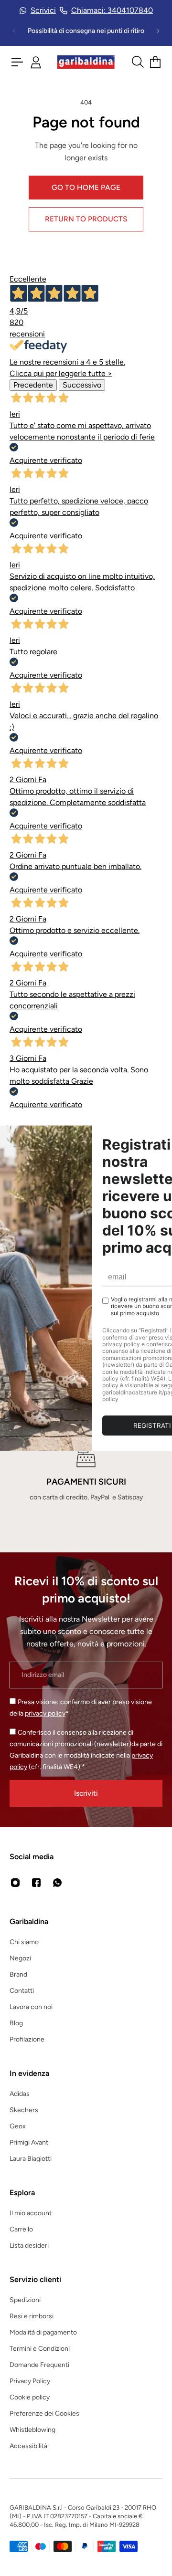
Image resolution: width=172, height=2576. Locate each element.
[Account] (36, 62)
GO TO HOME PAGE (86, 187)
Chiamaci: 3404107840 (112, 10)
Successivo (82, 385)
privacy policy (45, 1713)
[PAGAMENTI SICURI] (86, 1476)
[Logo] (86, 62)
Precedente (33, 385)
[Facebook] (36, 1883)
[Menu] (17, 62)
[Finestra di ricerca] (137, 62)
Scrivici (43, 10)
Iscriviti (86, 1793)
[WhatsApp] (57, 1883)
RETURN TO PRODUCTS (86, 219)
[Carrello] (155, 62)
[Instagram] (15, 1883)
